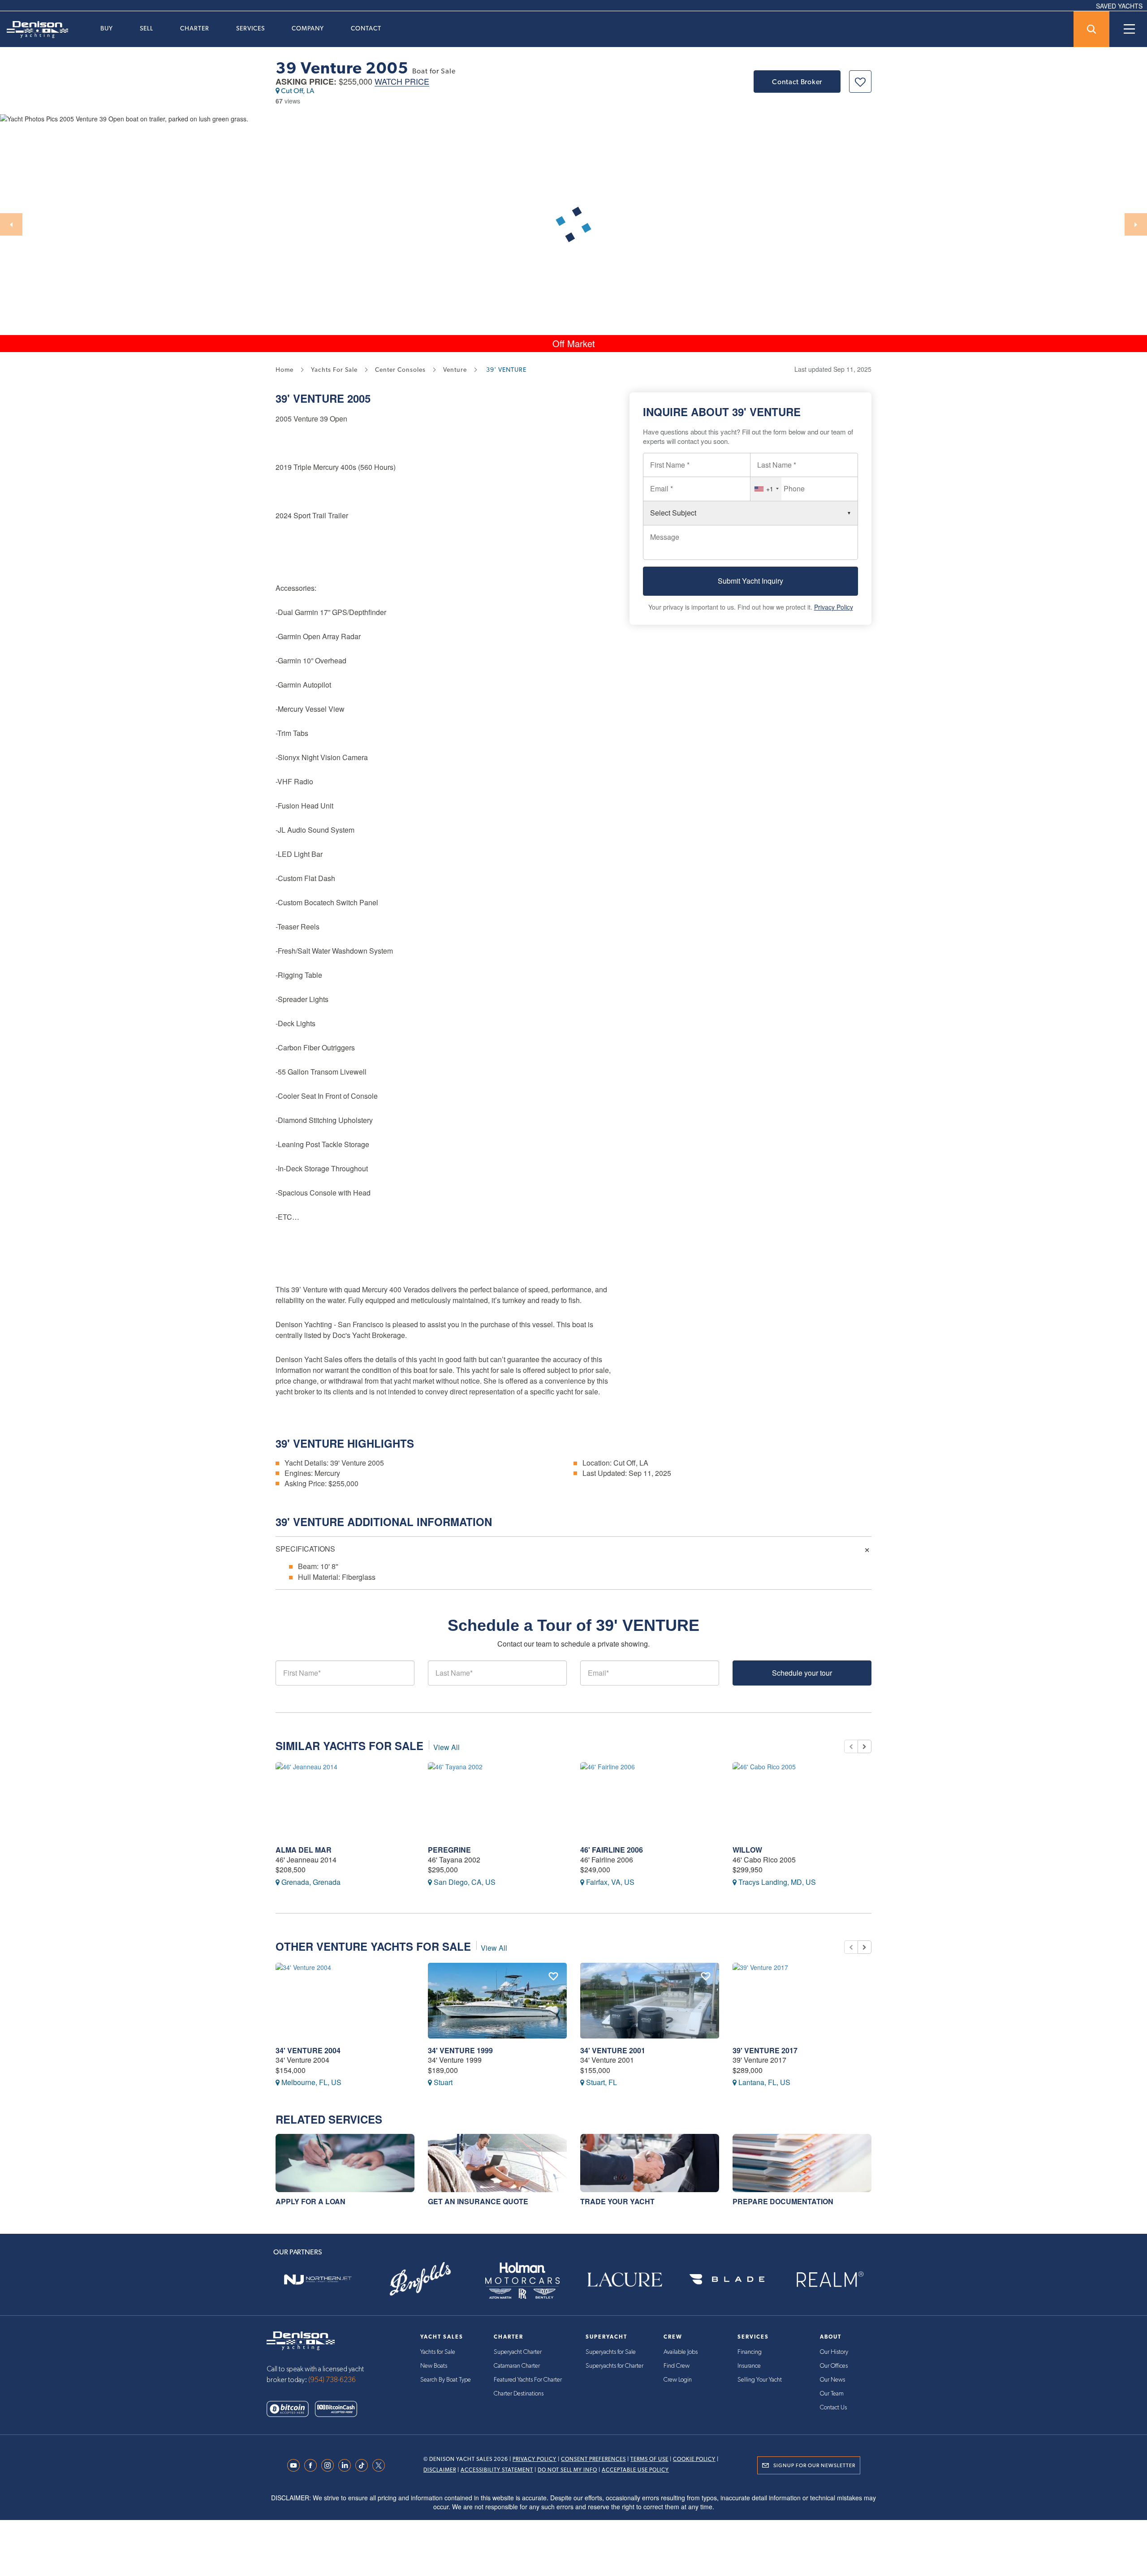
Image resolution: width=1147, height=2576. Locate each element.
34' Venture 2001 (613, 2050)
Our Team (832, 2394)
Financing (750, 2352)
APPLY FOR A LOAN (310, 2201)
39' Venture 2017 (765, 2050)
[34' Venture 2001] (650, 2001)
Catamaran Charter (517, 2366)
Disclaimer (440, 2470)
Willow (747, 1850)
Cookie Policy (694, 2459)
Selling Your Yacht (760, 2380)
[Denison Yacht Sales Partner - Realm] (829, 2279)
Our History (834, 2352)
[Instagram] (330, 2465)
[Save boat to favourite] (860, 82)
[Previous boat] (851, 1746)
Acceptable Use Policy (635, 2470)
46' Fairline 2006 (612, 1850)
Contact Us (833, 2408)
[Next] (1136, 224)
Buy (107, 28)
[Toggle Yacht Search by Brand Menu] (1091, 29)
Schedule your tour (802, 1673)
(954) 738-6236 (332, 2380)
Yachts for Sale (438, 2352)
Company (308, 28)
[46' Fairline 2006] (650, 1800)
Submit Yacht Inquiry (750, 581)
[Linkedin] (347, 2465)
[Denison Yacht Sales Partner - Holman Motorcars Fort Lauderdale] (522, 2279)
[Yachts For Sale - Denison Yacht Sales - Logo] (34, 30)
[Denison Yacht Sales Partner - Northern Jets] (318, 2279)
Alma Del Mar (304, 1850)
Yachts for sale (334, 370)
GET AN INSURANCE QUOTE (478, 2201)
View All (446, 1747)
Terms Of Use (649, 2459)
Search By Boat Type (446, 2380)
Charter (195, 28)
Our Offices (834, 2366)
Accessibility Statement (497, 2470)
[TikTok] (364, 2465)
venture (455, 370)
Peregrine (449, 1850)
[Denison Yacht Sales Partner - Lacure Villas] (625, 2279)
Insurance (749, 2366)
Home (285, 370)
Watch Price (402, 82)
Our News (832, 2380)
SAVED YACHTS (1119, 6)
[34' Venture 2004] (345, 2001)
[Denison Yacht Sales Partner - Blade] (727, 2279)
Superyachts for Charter (614, 2366)
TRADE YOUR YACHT (617, 2201)
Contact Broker (797, 82)
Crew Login (678, 2380)
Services (250, 28)
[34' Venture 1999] (497, 2001)
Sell (147, 28)
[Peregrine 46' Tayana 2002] (497, 1800)
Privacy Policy (834, 607)
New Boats (434, 2366)
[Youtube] (296, 2465)
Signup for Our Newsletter (814, 2465)
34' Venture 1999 (460, 2050)
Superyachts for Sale (611, 2352)
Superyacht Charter (518, 2352)
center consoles (400, 370)
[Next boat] (865, 1746)
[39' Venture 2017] (802, 2001)
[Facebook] (313, 2465)
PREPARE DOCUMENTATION (783, 2201)
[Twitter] (381, 2465)
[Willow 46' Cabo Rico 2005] (802, 1800)
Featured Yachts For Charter (528, 2380)
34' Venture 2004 (308, 2050)
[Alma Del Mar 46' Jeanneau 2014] (345, 1800)
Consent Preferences (593, 2459)
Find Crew (677, 2366)
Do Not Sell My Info (567, 2470)
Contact (366, 28)
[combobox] (766, 489)
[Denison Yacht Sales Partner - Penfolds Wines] (420, 2279)
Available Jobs (681, 2352)
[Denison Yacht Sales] (301, 2340)
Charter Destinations (519, 2394)
